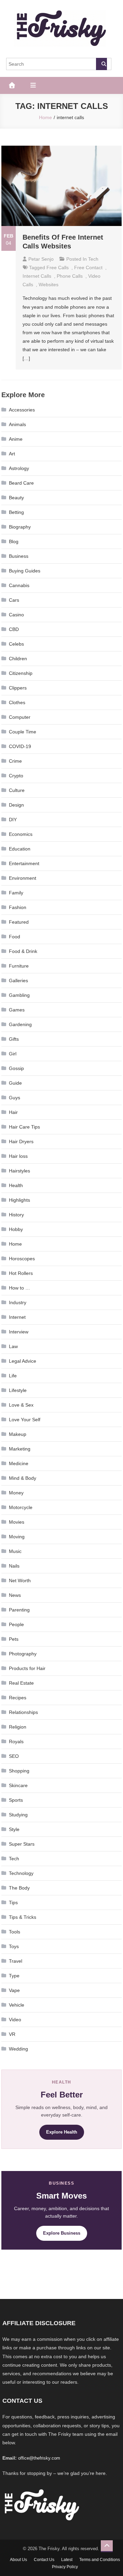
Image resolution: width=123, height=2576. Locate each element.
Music (15, 1551)
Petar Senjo (41, 259)
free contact (88, 268)
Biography (20, 527)
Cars (14, 600)
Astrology (19, 468)
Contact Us (44, 2560)
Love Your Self (25, 1420)
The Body (19, 1888)
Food (15, 937)
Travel (16, 1961)
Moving (17, 1537)
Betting (16, 512)
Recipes (18, 1698)
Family (16, 893)
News (15, 1595)
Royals (16, 1741)
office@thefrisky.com (39, 2458)
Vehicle (17, 2005)
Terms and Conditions (100, 2560)
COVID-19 (20, 746)
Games (17, 1010)
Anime (16, 439)
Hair (13, 1112)
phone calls (70, 276)
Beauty (16, 498)
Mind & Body (23, 1478)
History (16, 1215)
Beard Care (21, 483)
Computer (20, 717)
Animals (17, 424)
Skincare (18, 1785)
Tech (93, 259)
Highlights (19, 1200)
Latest (67, 2560)
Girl (13, 1054)
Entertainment (24, 863)
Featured (19, 922)
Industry (18, 1302)
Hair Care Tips (24, 1127)
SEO (14, 1756)
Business (19, 556)
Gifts (14, 1039)
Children (18, 659)
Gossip (16, 1068)
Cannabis (19, 585)
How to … (19, 1288)
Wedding (18, 2049)
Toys (14, 1946)
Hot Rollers (21, 1273)
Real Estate (21, 1683)
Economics (21, 834)
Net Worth (20, 1581)
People (16, 1624)
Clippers (18, 688)
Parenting (19, 1610)
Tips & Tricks (23, 1917)
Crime (15, 761)
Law (13, 1346)
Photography (23, 1654)
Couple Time (23, 732)
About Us (18, 2560)
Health (16, 1185)
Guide (15, 1083)
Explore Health (62, 2132)
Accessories (22, 410)
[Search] (101, 64)
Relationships (23, 1712)
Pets (14, 1639)
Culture (17, 790)
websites (49, 285)
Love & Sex (21, 1405)
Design (16, 805)
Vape (14, 1990)
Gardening (20, 1024)
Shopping (19, 1771)
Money (16, 1493)
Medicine (19, 1463)
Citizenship (21, 673)
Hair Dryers (21, 1141)
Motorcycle (21, 1507)
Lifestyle (18, 1390)
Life (13, 1376)
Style (14, 1829)
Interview (19, 1332)
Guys (15, 1098)
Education (20, 849)
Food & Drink (23, 951)
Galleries (18, 981)
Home (15, 1244)
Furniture (19, 966)
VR (12, 2034)
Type (14, 1976)
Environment (23, 878)
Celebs (16, 644)
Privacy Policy (65, 2567)
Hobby (16, 1229)
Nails (14, 1566)
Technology (21, 1873)
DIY (13, 820)
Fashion (18, 907)
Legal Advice (23, 1361)
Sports (16, 1800)
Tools (15, 1932)
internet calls (37, 276)
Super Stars (22, 1844)
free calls (58, 268)
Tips (13, 1902)
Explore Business (62, 2233)
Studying (18, 1815)
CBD (14, 629)
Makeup (18, 1434)
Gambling (19, 995)
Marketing (20, 1449)
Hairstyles (19, 1171)
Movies (17, 1522)
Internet (17, 1317)
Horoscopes (22, 1259)
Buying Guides (25, 571)
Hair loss (18, 1156)
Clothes (17, 702)
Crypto (16, 776)
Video (15, 2020)
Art (12, 454)
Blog (14, 541)
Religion (18, 1727)
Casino (16, 615)
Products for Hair (27, 1668)
